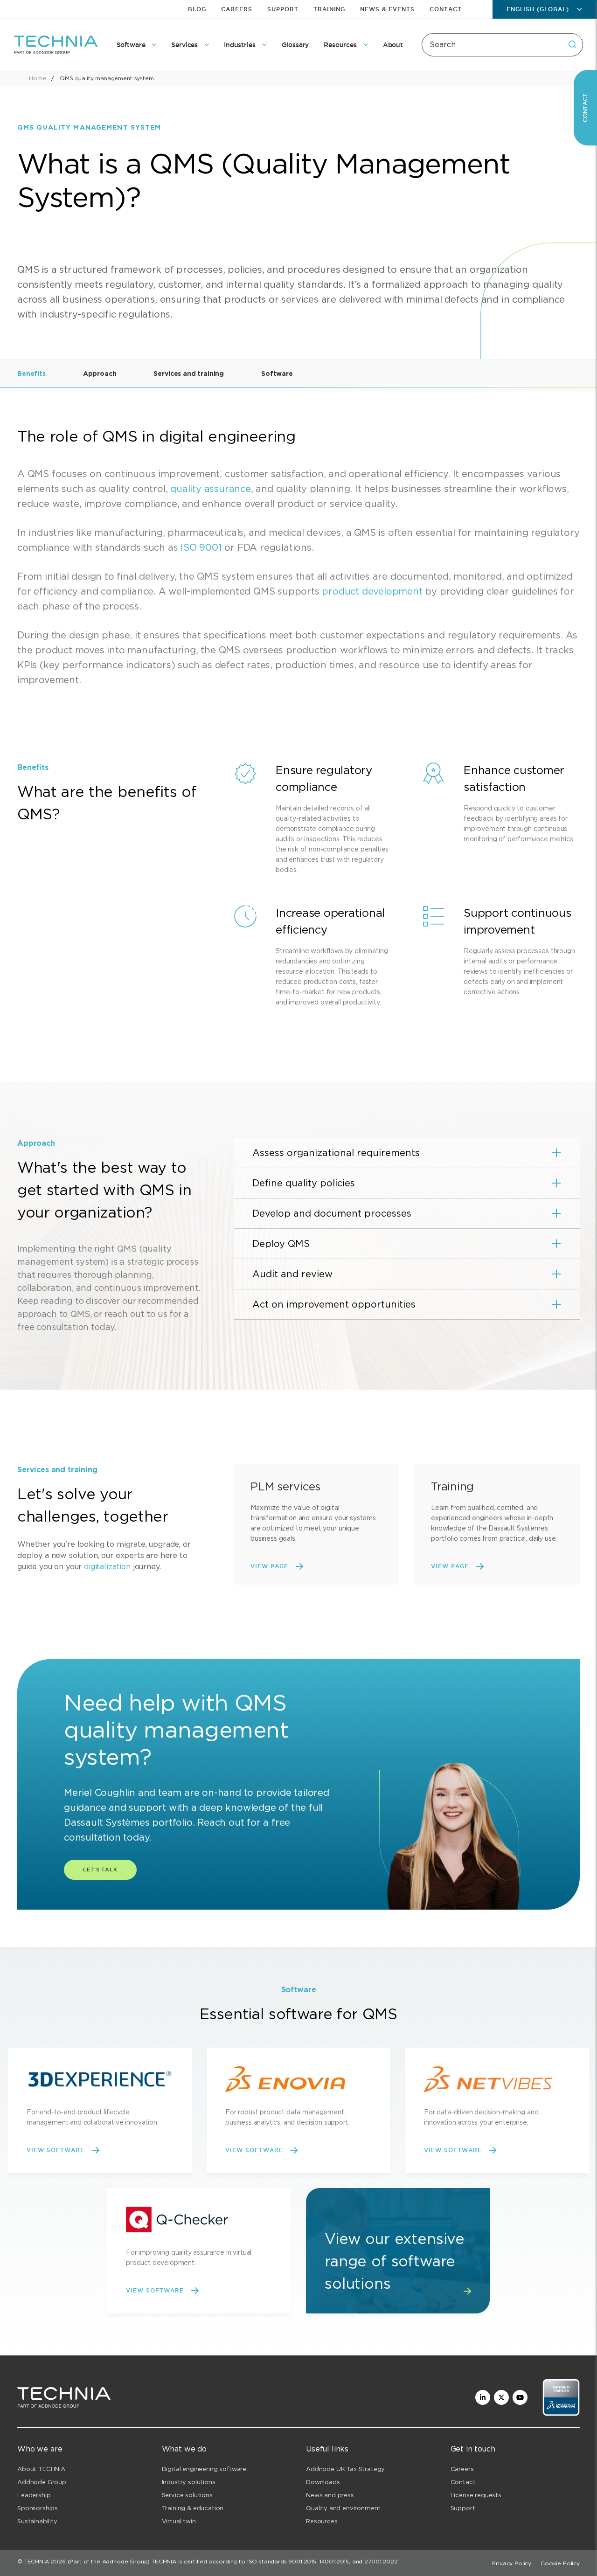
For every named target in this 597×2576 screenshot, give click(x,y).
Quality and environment (343, 2508)
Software (277, 374)
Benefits (31, 374)
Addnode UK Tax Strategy (345, 2469)
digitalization (107, 1567)
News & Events (387, 9)
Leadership (34, 2495)
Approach (100, 374)
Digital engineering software (204, 2469)
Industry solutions (189, 2482)
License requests (476, 2495)
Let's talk (100, 1870)
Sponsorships (38, 2508)
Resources (322, 2521)
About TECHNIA (41, 2469)
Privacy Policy (512, 2563)
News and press (330, 2495)
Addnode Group (42, 2482)
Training (330, 9)
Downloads (323, 2482)
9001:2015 (302, 2561)
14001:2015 (334, 2561)
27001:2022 (381, 2561)
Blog (197, 9)
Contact (446, 9)
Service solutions (187, 2495)
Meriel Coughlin (100, 1793)
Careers (237, 9)
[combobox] (502, 45)
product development (372, 591)
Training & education (193, 2508)
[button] (407, 1153)
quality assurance (211, 489)
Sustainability (37, 2521)
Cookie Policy (560, 2563)
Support (283, 9)
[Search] (572, 44)
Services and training (189, 374)
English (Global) (538, 9)
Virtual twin (179, 2521)
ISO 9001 (201, 547)
